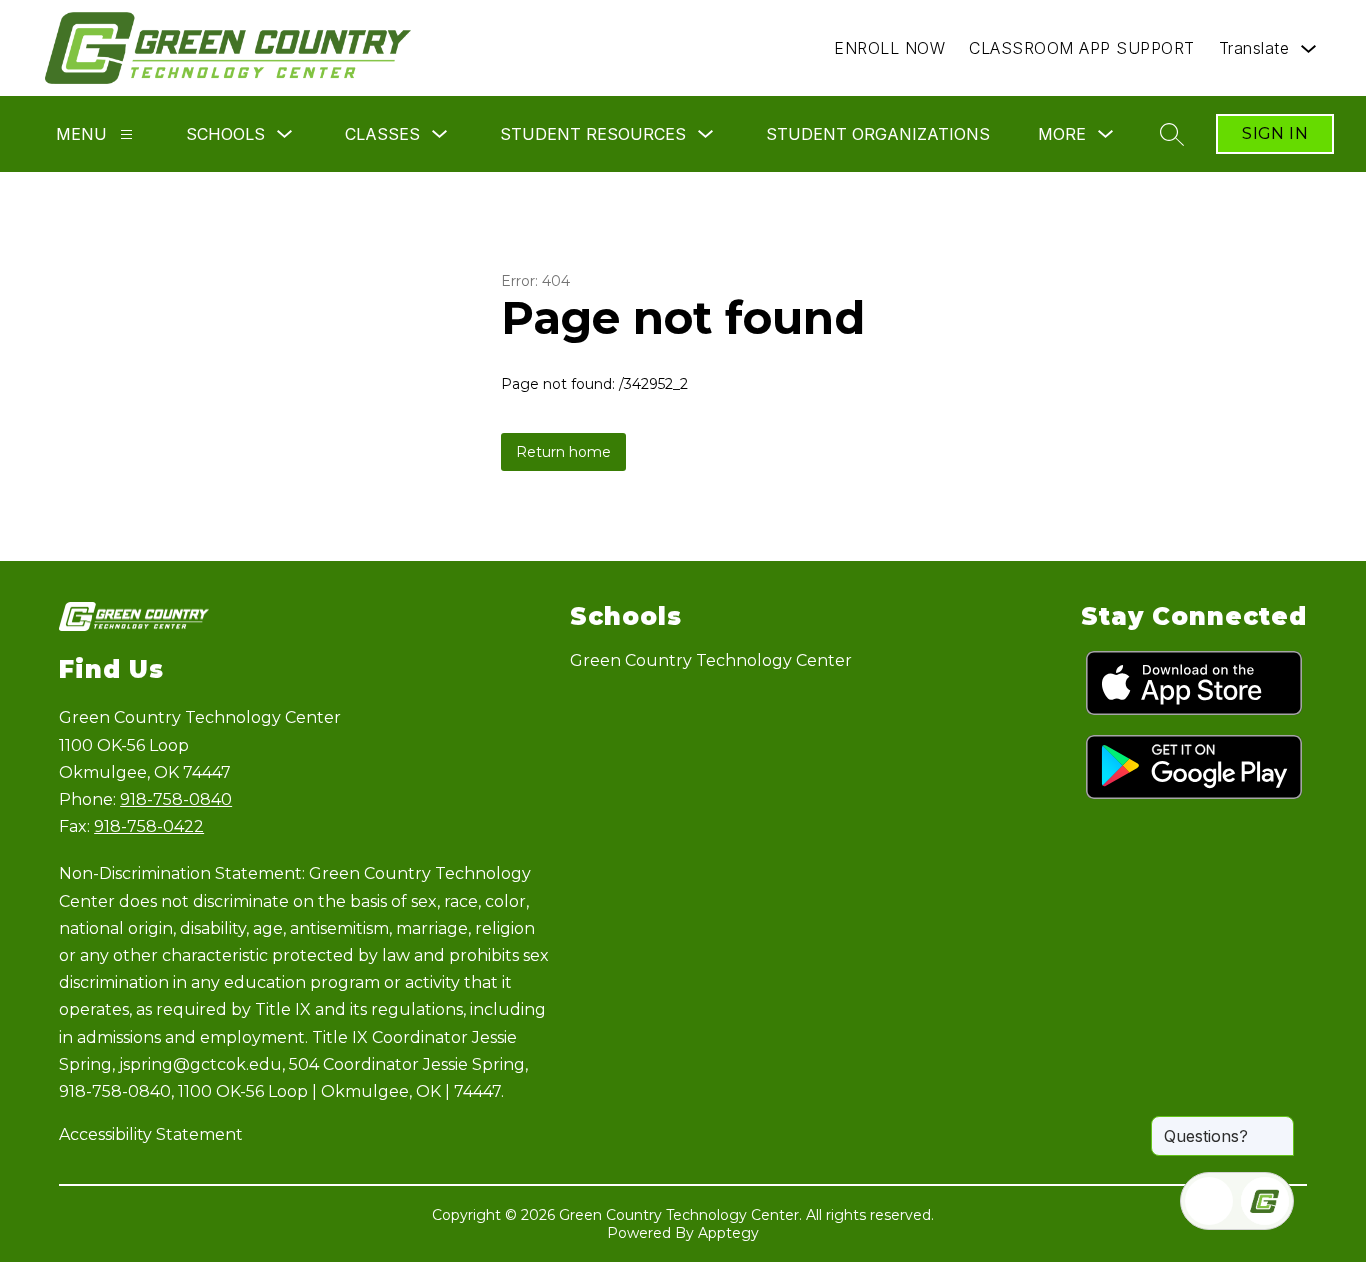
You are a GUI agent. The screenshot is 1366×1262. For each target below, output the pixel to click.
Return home (563, 452)
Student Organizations (878, 134)
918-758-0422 (149, 826)
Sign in (1275, 133)
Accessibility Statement (151, 1134)
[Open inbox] (1209, 1201)
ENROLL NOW (889, 48)
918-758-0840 (176, 799)
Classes (382, 134)
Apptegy (728, 1233)
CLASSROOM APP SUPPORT (1082, 48)
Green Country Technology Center (711, 660)
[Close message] (1278, 1126)
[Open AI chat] (1265, 1201)
